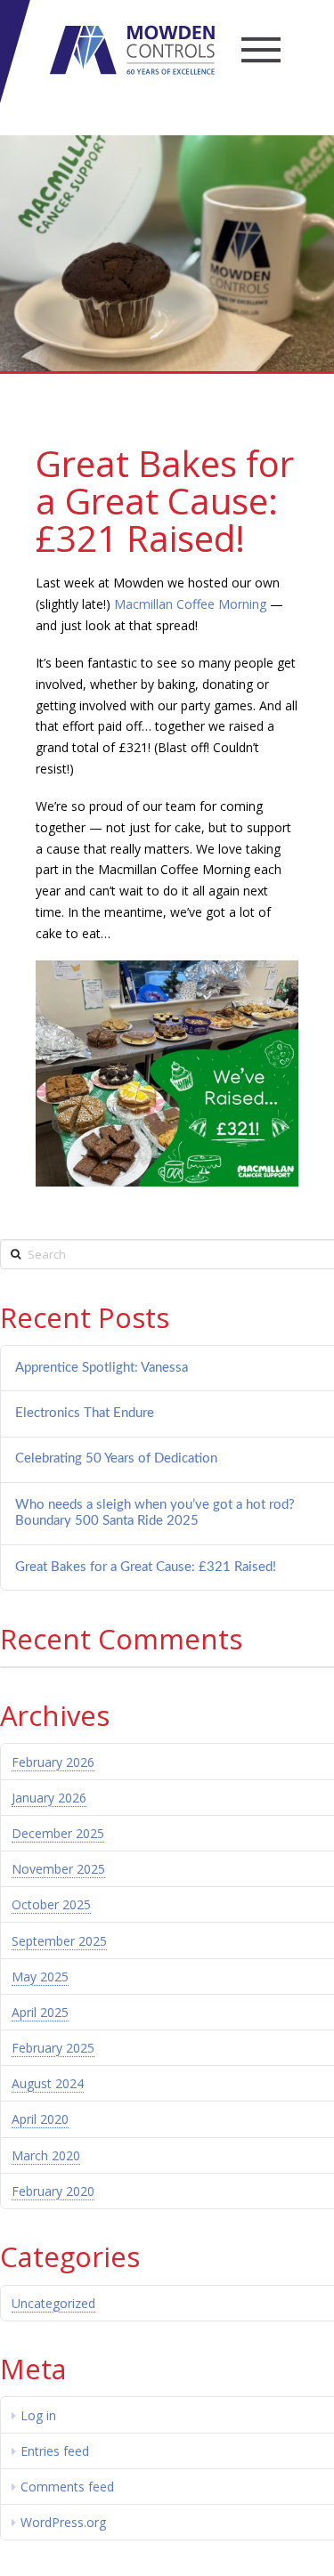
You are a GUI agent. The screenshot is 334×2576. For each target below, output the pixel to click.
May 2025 (40, 1977)
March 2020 (46, 2155)
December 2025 (58, 1833)
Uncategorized (53, 2303)
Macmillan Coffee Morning (190, 604)
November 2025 (58, 1869)
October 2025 (51, 1904)
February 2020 (53, 2191)
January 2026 (49, 1798)
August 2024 (48, 2083)
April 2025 (40, 2012)
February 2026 (53, 1762)
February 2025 (53, 2048)
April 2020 (40, 2119)
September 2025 (59, 1941)
